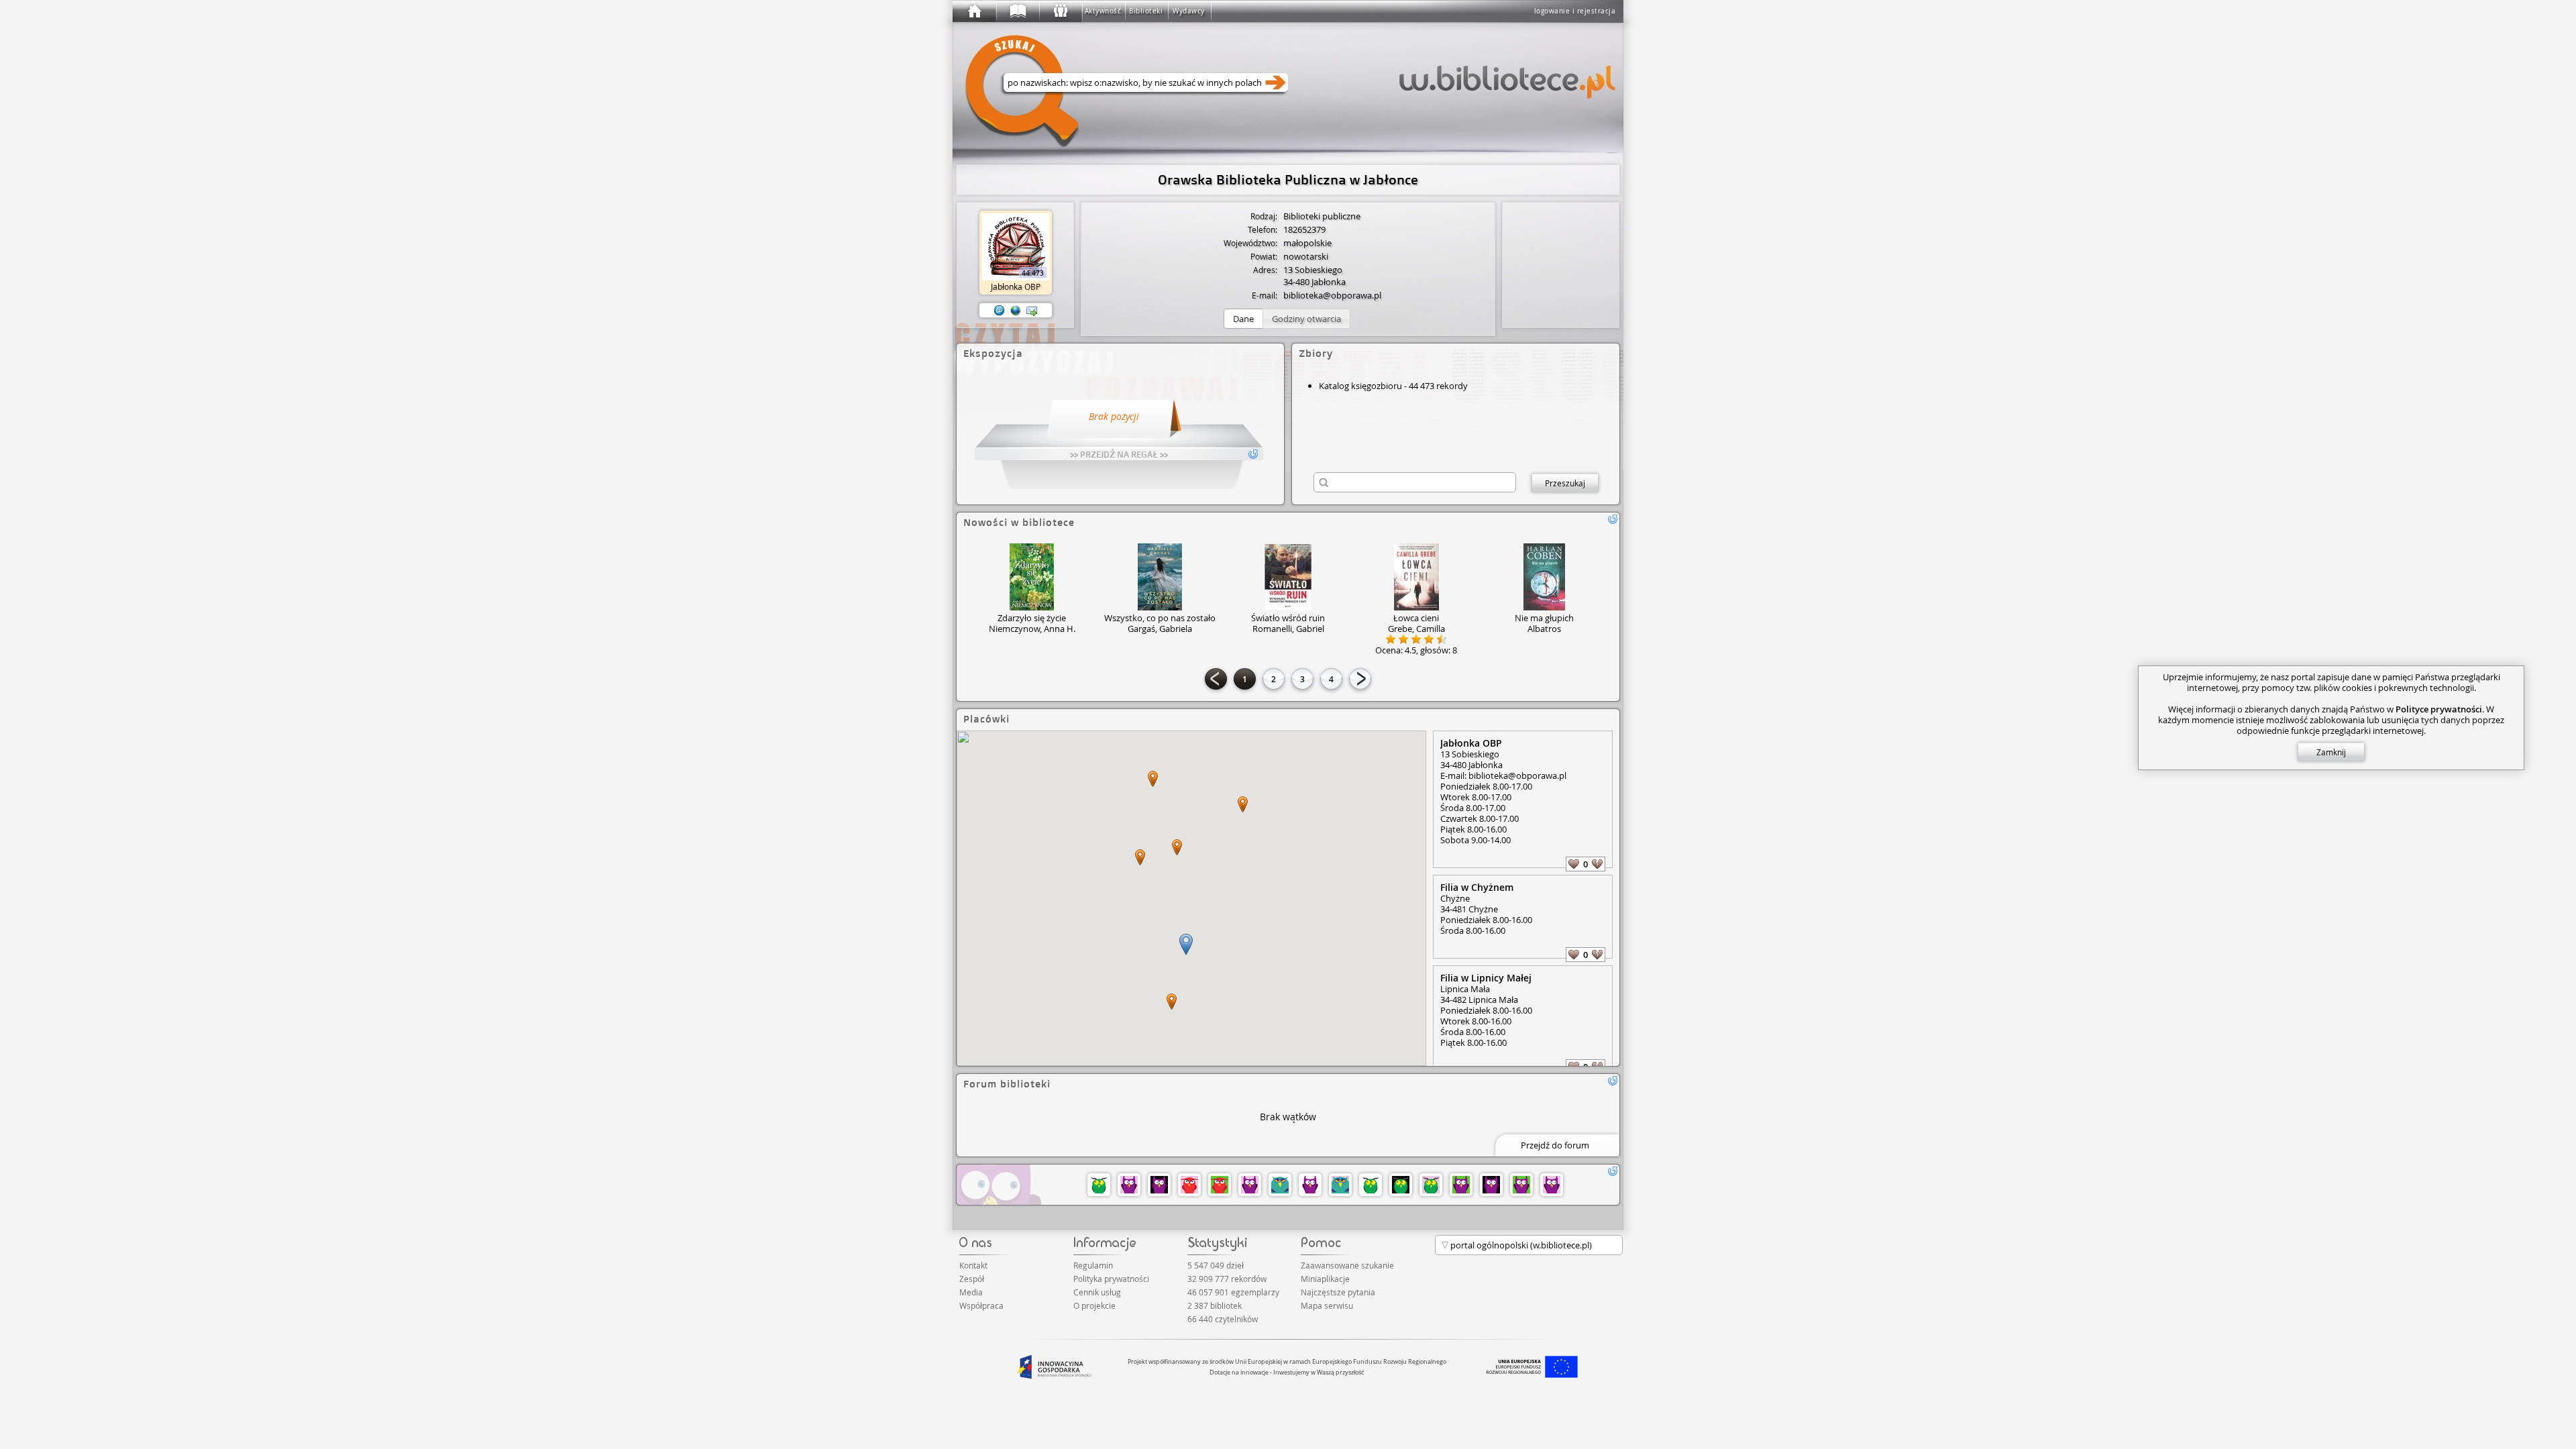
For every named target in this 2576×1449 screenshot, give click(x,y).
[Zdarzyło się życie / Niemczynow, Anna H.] (1032, 577)
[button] (1243, 319)
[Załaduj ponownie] (1613, 519)
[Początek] (974, 11)
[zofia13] (1129, 1185)
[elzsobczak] (1280, 1185)
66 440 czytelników (1223, 1319)
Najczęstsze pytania (1338, 1292)
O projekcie (1094, 1305)
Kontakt (973, 1265)
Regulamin (1093, 1265)
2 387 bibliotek (1215, 1305)
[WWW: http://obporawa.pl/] (1016, 311)
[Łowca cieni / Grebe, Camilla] (1416, 577)
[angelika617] (1431, 1185)
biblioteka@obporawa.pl (1332, 295)
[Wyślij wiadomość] (1032, 311)
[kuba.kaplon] (1521, 1185)
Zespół (972, 1279)
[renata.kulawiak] (1461, 1185)
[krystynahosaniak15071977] (1401, 1185)
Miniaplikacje (1325, 1279)
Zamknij (2331, 752)
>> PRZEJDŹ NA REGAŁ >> (1119, 454)
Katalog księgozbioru (1360, 386)
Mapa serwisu (1327, 1305)
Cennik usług (1097, 1292)
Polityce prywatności (2439, 709)
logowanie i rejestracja (1575, 11)
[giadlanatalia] (1340, 1185)
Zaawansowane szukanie (1347, 1265)
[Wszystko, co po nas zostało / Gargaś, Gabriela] (1160, 577)
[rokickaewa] (1371, 1185)
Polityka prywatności (1111, 1279)
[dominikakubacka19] (1310, 1185)
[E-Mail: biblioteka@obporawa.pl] (1000, 311)
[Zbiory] (1017, 11)
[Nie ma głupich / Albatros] (1545, 577)
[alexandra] (1491, 1185)
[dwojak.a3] (1189, 1185)
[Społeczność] (1060, 11)
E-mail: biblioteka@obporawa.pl (1503, 775)
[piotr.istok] (1159, 1185)
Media (971, 1292)
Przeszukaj (1565, 483)
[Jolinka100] (1552, 1185)
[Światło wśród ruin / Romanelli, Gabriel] (1288, 577)
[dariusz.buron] (1250, 1185)
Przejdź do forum (1555, 1145)
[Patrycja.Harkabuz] (1220, 1185)
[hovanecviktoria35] (1099, 1185)
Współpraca (981, 1305)
